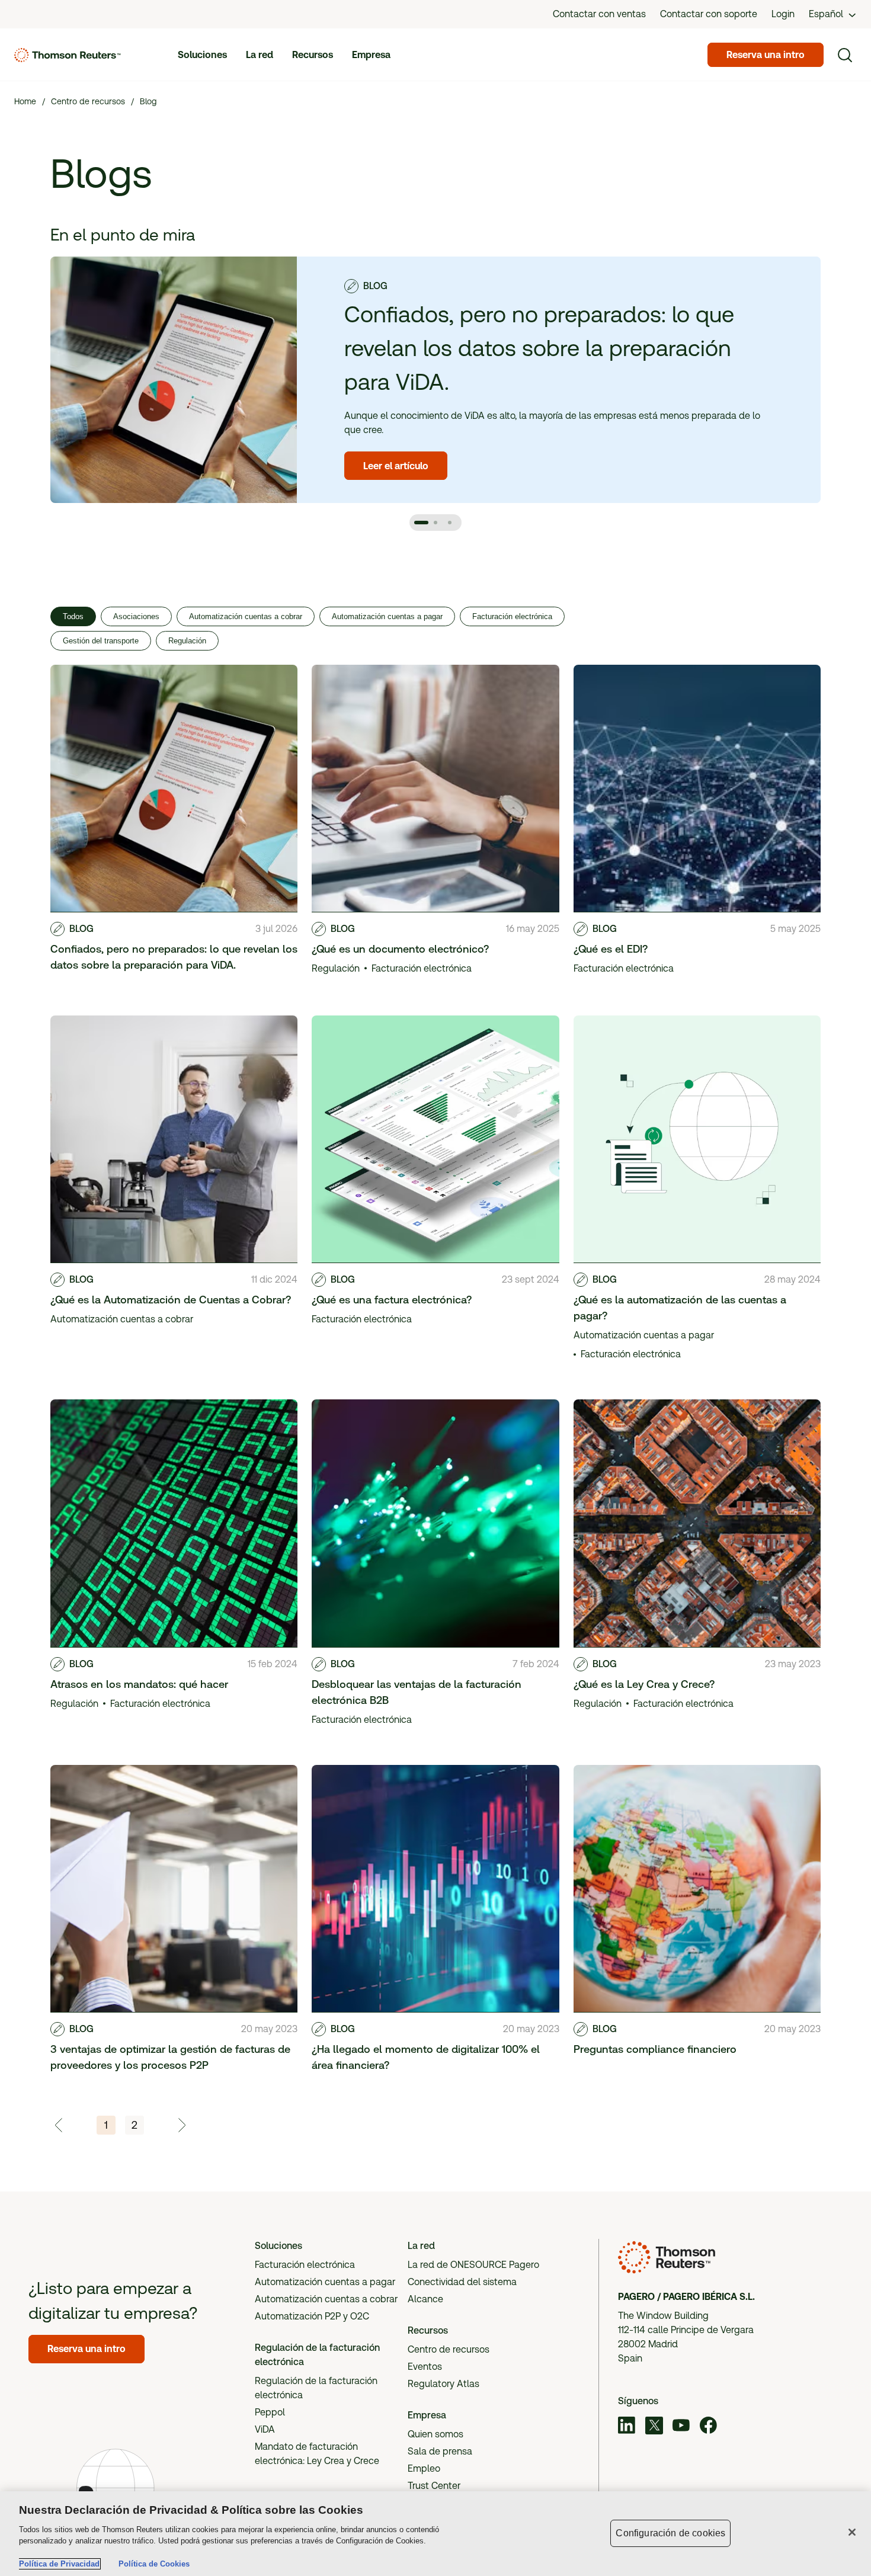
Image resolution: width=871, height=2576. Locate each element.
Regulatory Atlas (443, 2384)
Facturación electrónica (512, 616)
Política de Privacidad (59, 2564)
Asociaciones (136, 616)
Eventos (425, 2367)
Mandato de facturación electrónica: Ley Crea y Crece (317, 2454)
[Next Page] (181, 2125)
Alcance (425, 2299)
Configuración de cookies (670, 2533)
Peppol (270, 2412)
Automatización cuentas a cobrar (246, 616)
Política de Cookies (154, 2564)
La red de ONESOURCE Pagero (473, 2265)
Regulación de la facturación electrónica (316, 2388)
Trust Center (434, 2486)
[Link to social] (627, 2427)
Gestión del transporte (101, 641)
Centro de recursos (449, 2349)
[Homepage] (68, 55)
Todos (73, 616)
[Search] (845, 55)
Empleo (424, 2468)
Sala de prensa (440, 2451)
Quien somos (435, 2434)
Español (826, 14)
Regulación (187, 641)
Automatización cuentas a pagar (387, 616)
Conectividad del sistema (462, 2282)
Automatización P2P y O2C (312, 2316)
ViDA (265, 2429)
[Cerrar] (852, 2532)
